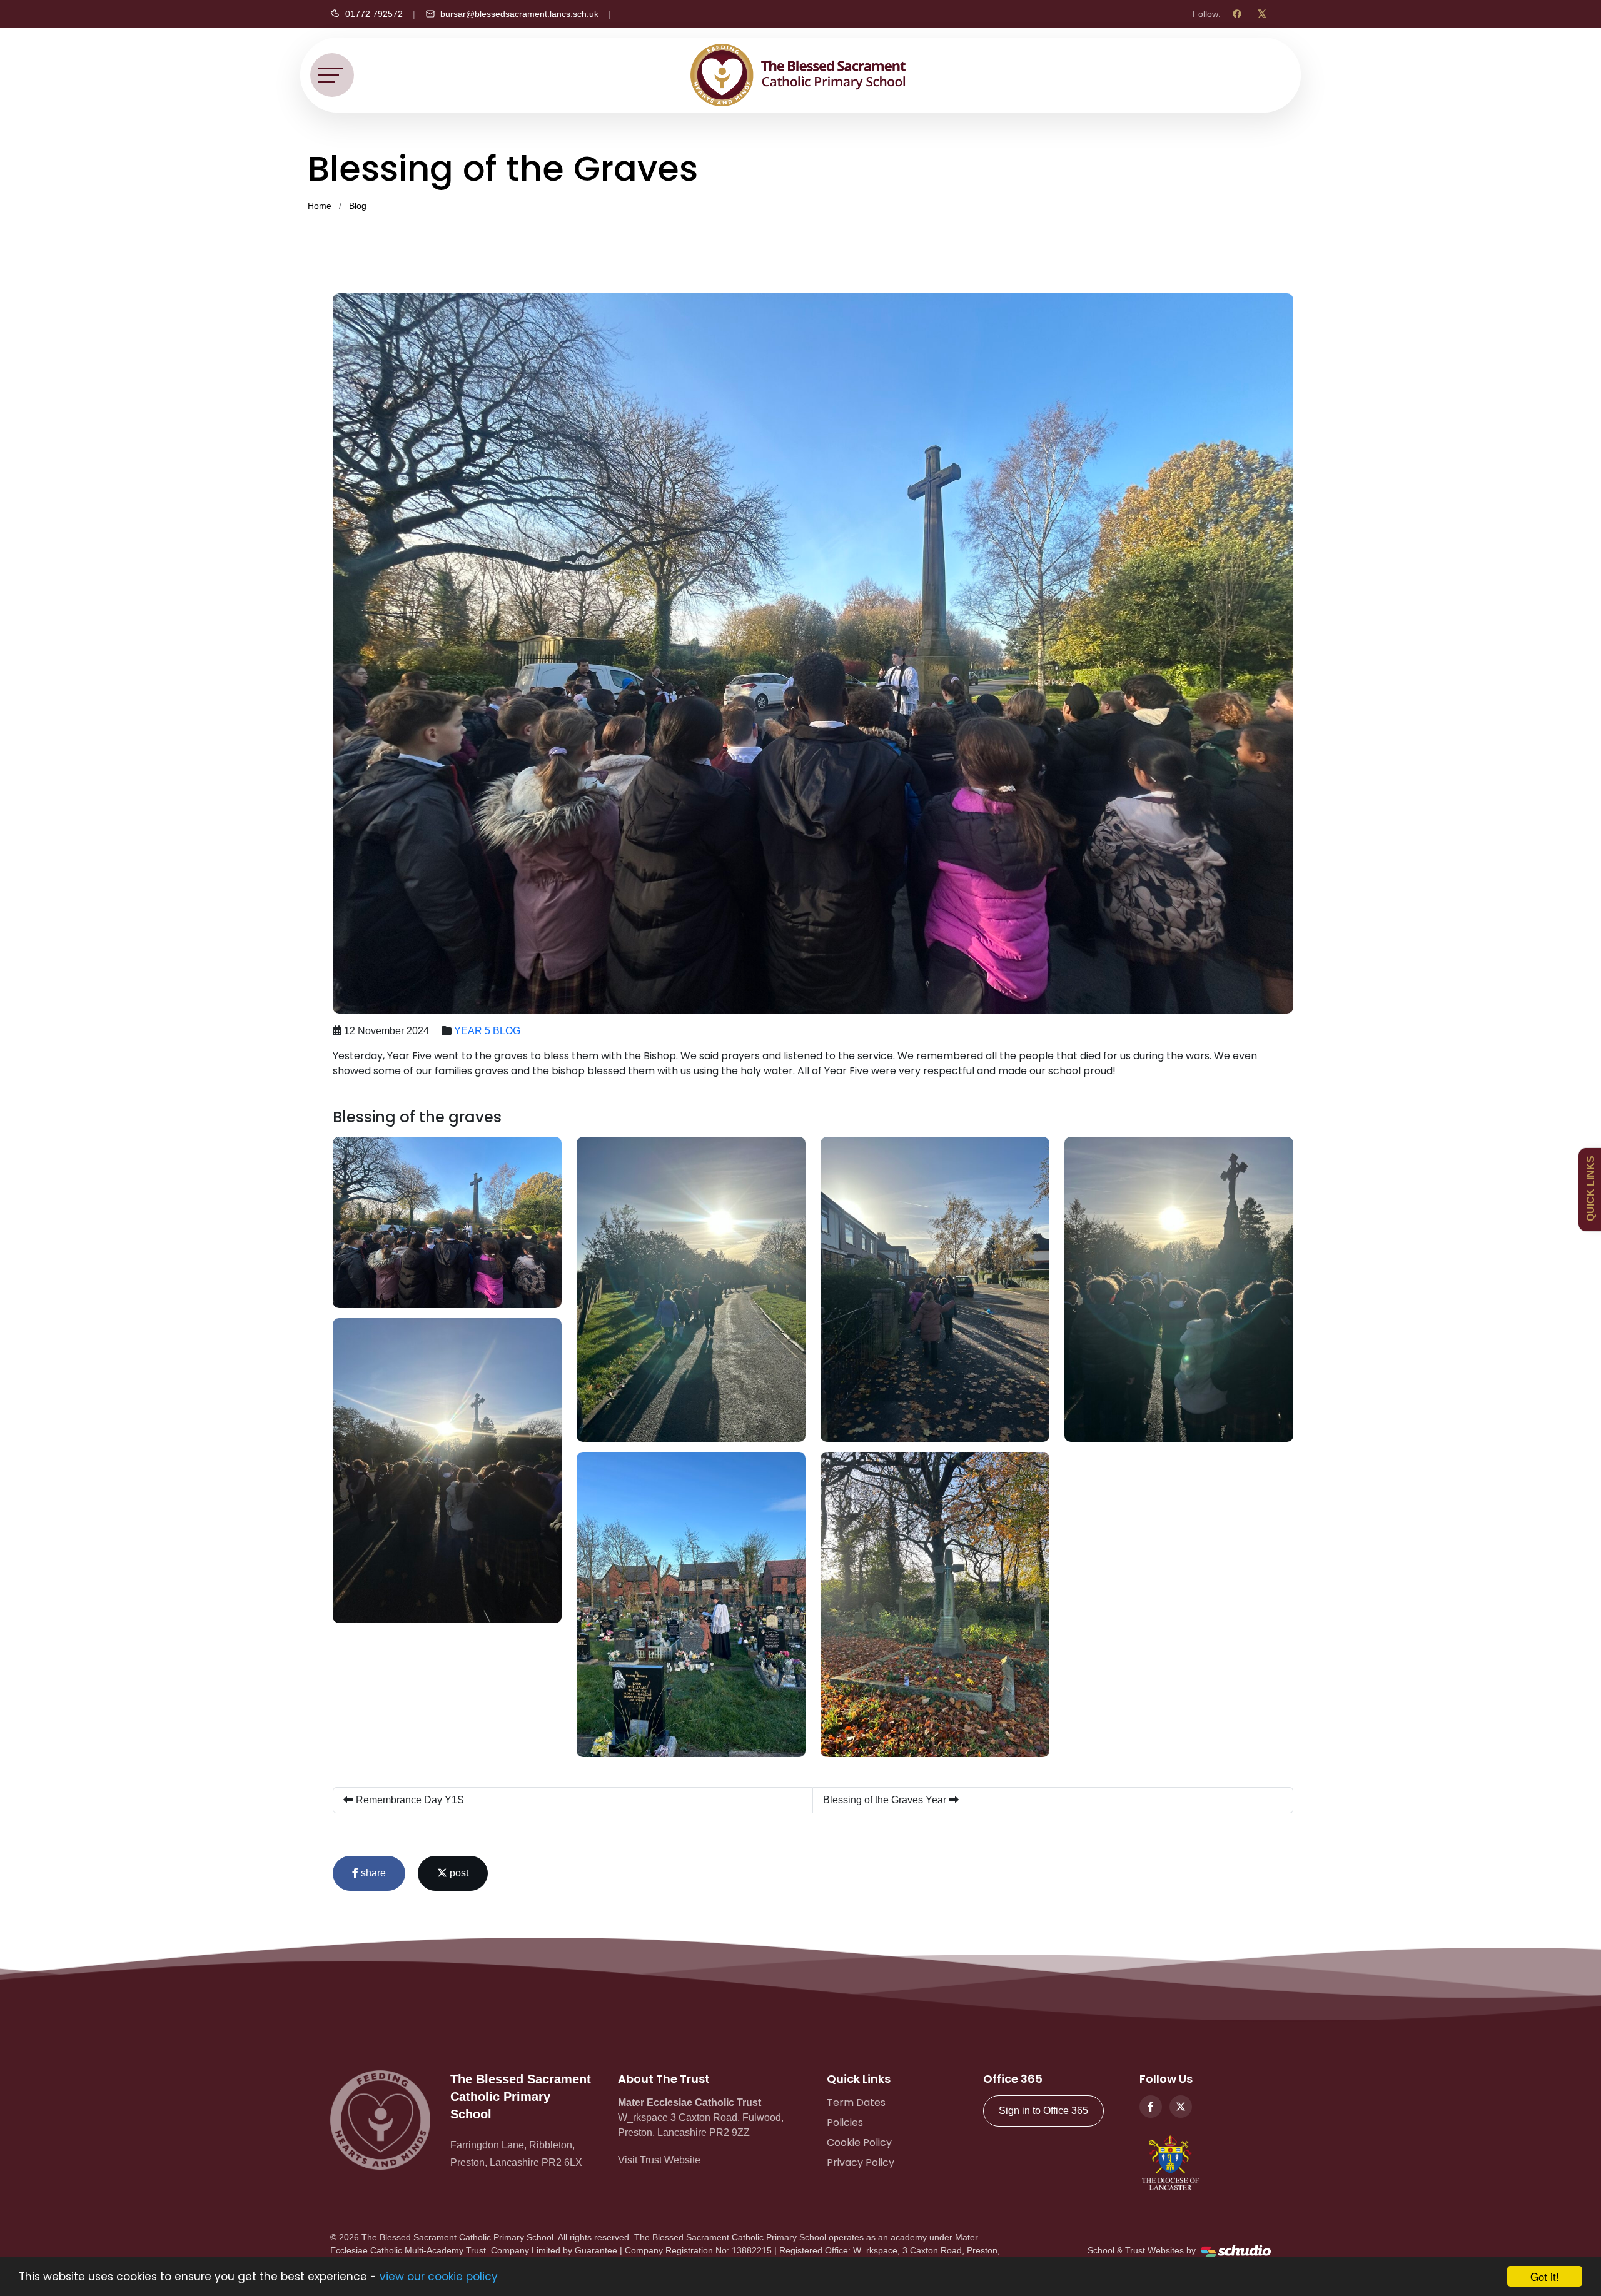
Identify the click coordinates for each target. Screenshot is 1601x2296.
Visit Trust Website (659, 2160)
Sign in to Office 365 (1043, 2111)
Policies (845, 2122)
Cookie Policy (859, 2142)
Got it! (1545, 2276)
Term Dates (856, 2102)
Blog (358, 206)
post (458, 1873)
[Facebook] (1237, 14)
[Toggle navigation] (332, 75)
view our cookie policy (439, 2277)
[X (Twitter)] (1262, 14)
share (372, 1873)
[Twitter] (1181, 2107)
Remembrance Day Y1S (409, 1800)
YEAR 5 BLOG (487, 1031)
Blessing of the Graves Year (886, 1800)
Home (320, 206)
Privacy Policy (861, 2163)
